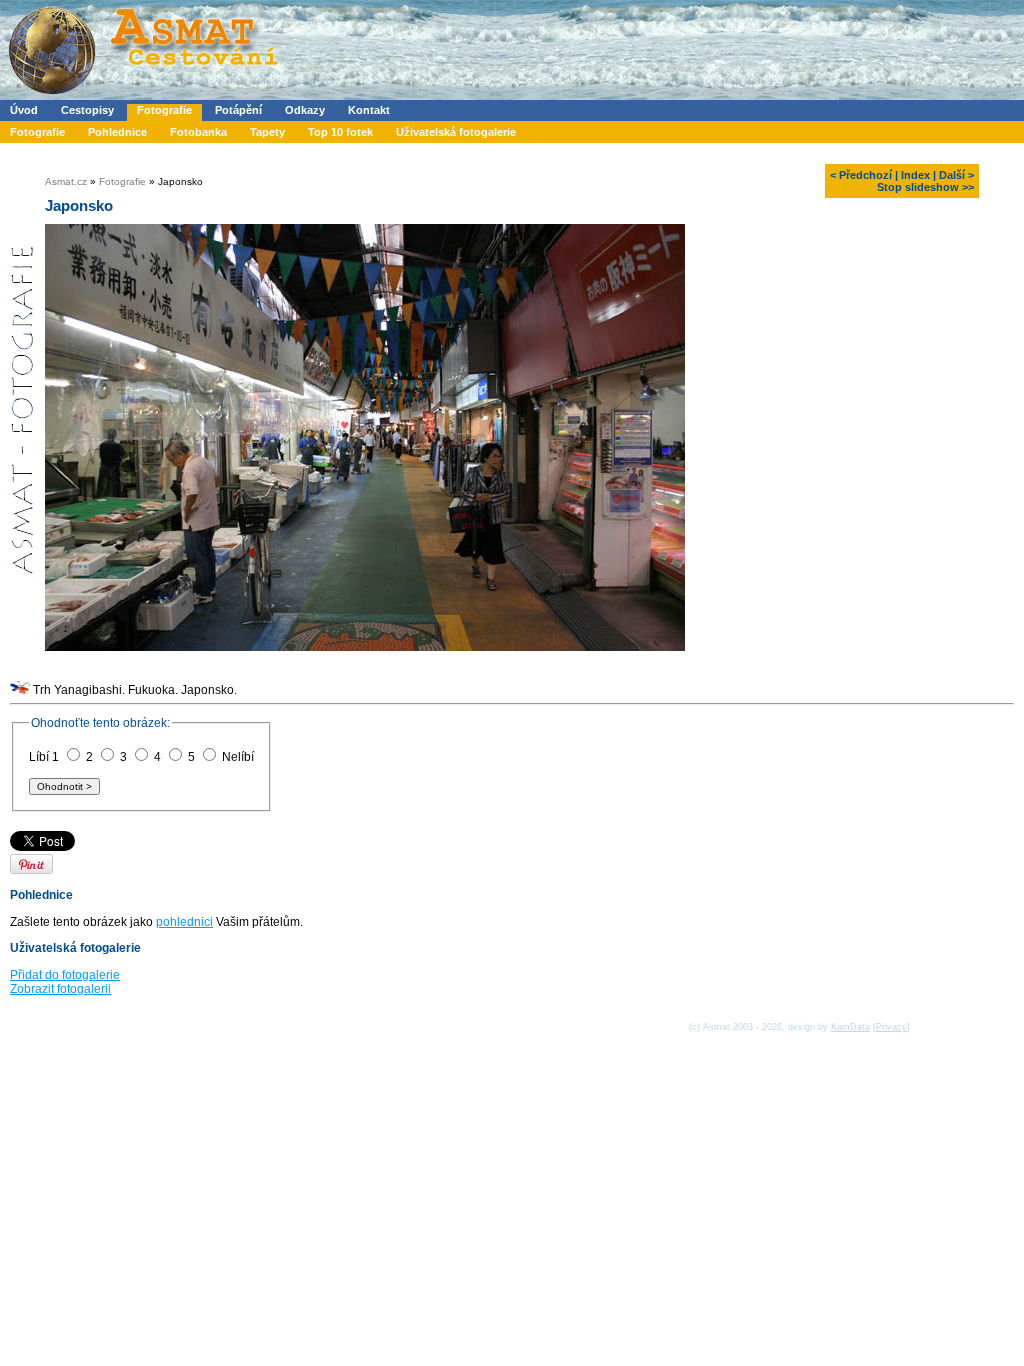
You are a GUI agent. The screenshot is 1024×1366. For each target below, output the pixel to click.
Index (915, 175)
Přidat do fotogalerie (65, 975)
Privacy (891, 1027)
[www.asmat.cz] (142, 96)
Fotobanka (198, 132)
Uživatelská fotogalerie (456, 132)
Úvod (24, 110)
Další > (956, 175)
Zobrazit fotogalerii (60, 989)
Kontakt (369, 110)
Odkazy (305, 110)
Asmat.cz (66, 181)
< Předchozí (861, 175)
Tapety (267, 132)
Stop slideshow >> (925, 187)
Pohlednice (117, 132)
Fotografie (164, 110)
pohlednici (184, 922)
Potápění (238, 110)
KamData (850, 1027)
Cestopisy (87, 110)
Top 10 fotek (340, 132)
